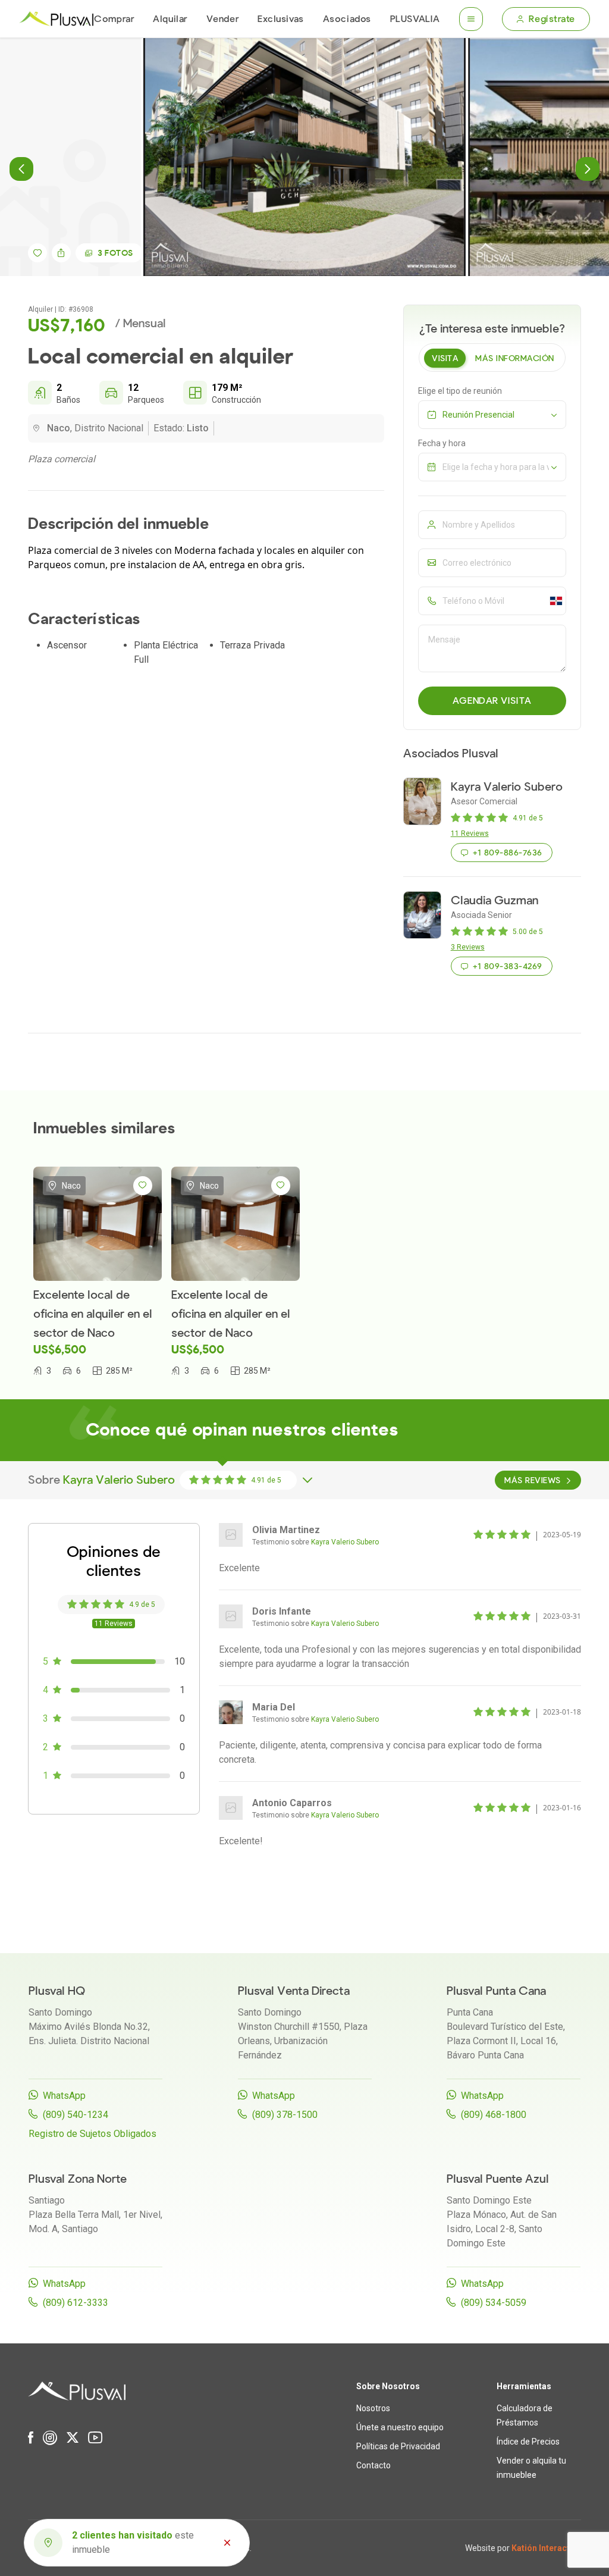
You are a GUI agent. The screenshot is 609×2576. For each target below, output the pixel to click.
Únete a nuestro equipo (400, 2427)
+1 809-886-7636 (507, 853)
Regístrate (552, 19)
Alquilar (170, 19)
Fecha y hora (442, 443)
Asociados (347, 19)
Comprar (114, 19)
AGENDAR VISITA (492, 701)
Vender (222, 19)
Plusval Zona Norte (78, 2179)
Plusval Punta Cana (496, 1991)
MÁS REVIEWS (532, 1480)
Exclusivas (281, 19)
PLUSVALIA (415, 19)
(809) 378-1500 (285, 2115)
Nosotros (373, 2408)
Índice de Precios (528, 2442)
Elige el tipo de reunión (460, 391)
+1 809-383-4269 (507, 966)
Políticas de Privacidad (398, 2446)
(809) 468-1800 (494, 2115)
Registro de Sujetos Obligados (92, 2134)
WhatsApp (64, 2096)
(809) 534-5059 (494, 2303)
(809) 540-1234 (76, 2115)
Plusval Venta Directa (294, 1991)
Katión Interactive (546, 2548)
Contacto (373, 2465)
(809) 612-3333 (76, 2303)
